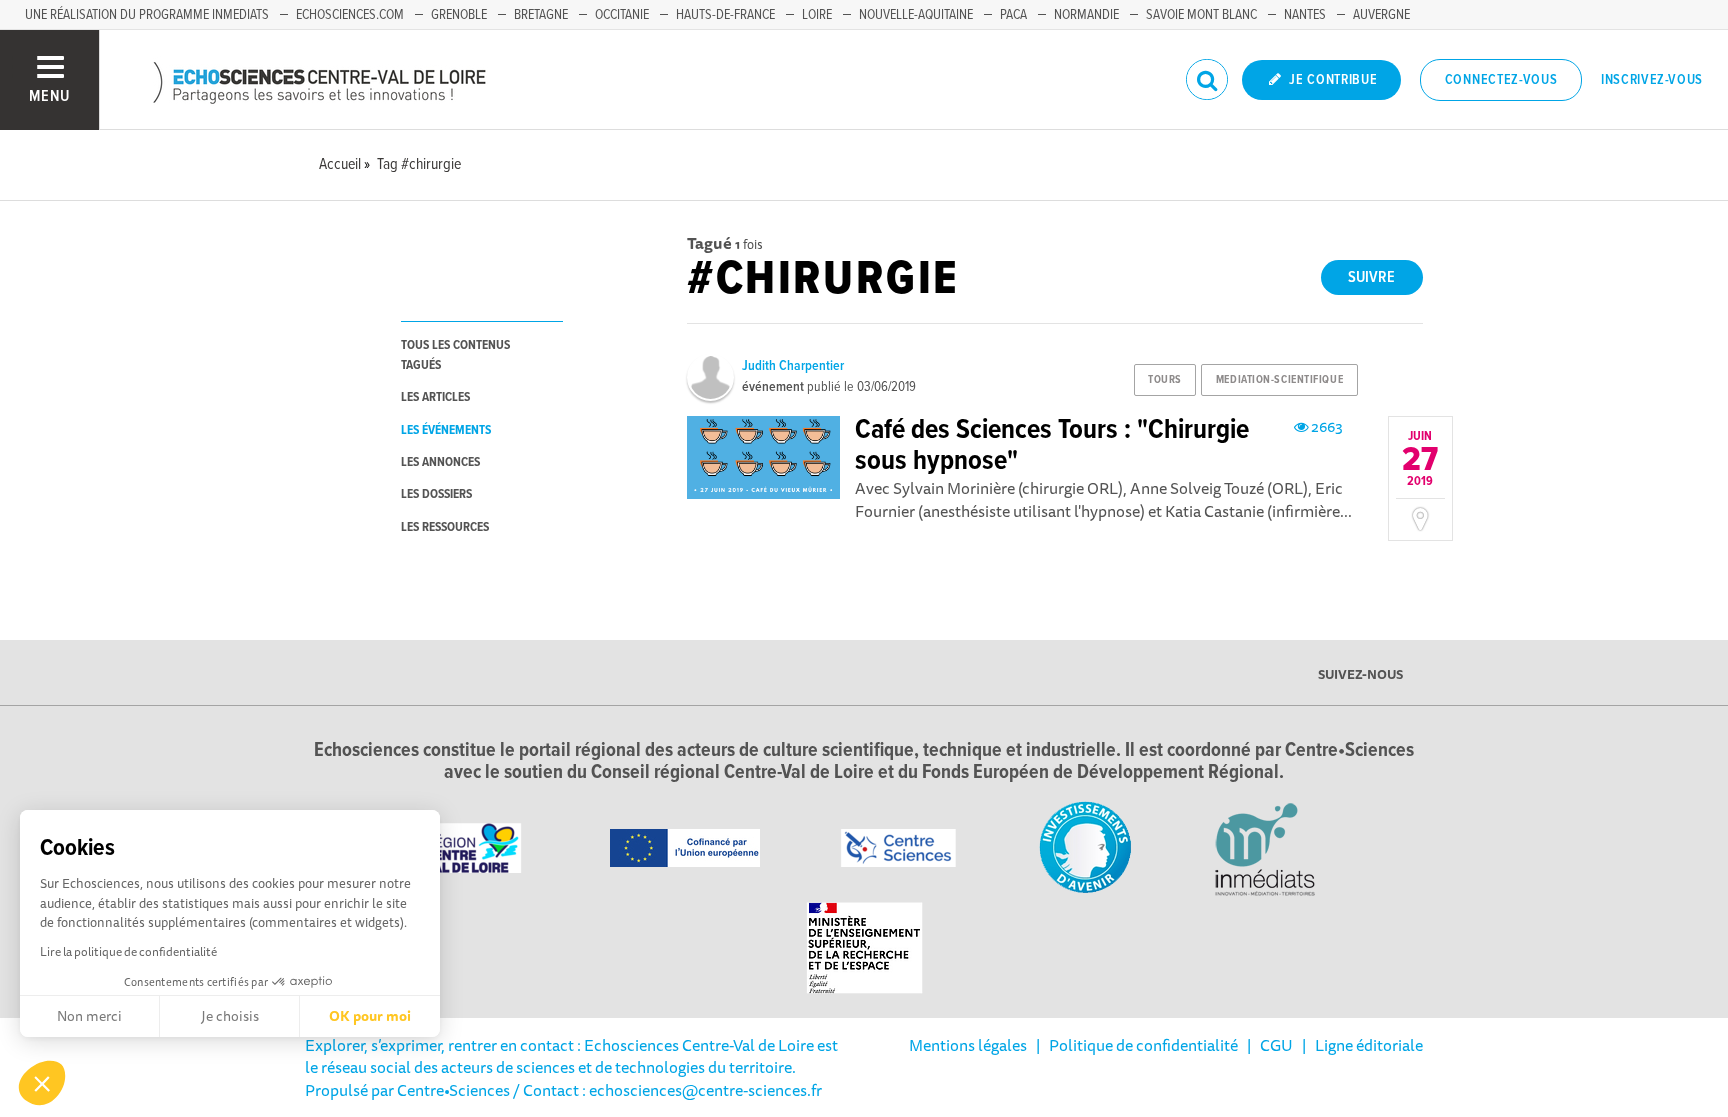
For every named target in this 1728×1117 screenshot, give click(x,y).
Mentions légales (968, 1045)
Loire (817, 15)
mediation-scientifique (1279, 380)
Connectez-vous (1501, 80)
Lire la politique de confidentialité (128, 951)
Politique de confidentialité (1143, 1045)
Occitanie (622, 15)
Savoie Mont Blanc (1201, 15)
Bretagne (541, 15)
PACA (1013, 15)
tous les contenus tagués (455, 355)
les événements (446, 430)
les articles (435, 397)
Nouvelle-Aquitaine (916, 15)
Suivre (1371, 277)
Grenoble (459, 15)
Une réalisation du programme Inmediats (147, 15)
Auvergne (1381, 15)
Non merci (89, 1016)
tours (1165, 380)
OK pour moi (370, 1016)
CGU (1276, 1045)
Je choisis (230, 1016)
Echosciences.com (350, 15)
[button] (42, 1083)
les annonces (440, 462)
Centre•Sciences (453, 1090)
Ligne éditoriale (1369, 1045)
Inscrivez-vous (1652, 80)
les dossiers (436, 494)
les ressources (445, 527)
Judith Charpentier (793, 366)
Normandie (1086, 15)
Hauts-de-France (725, 15)
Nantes (1305, 15)
